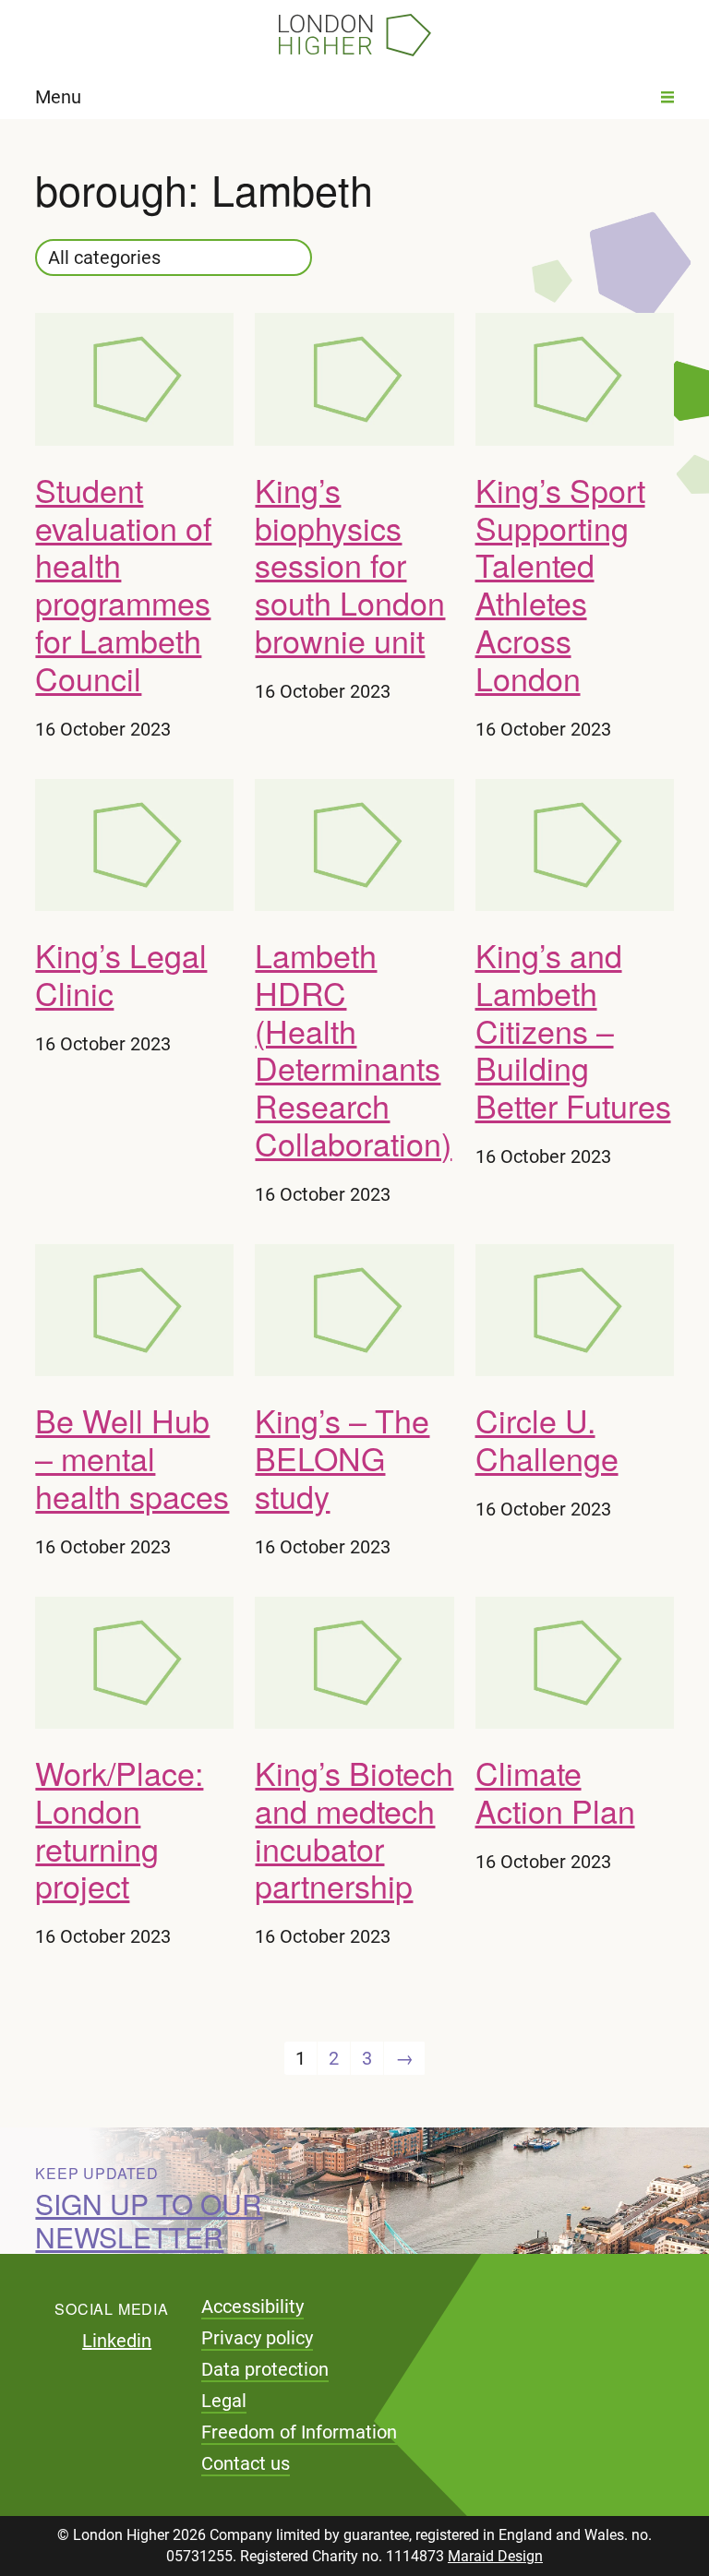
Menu (58, 97)
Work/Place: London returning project (119, 1829)
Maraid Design (495, 2556)
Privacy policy (257, 2338)
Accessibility (252, 2306)
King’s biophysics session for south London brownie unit (350, 565)
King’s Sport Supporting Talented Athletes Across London (560, 584)
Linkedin (117, 2341)
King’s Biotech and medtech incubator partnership (354, 1829)
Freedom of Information (299, 2432)
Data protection (265, 2369)
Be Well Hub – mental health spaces (132, 1458)
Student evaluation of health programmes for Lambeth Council (123, 584)
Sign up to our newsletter (149, 2220)
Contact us (246, 2463)
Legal (224, 2401)
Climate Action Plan (555, 1791)
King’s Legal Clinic (121, 974)
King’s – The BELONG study (342, 1458)
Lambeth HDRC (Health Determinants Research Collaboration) (353, 1049)
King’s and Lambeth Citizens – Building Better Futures (573, 1030)
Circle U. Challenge (547, 1439)
